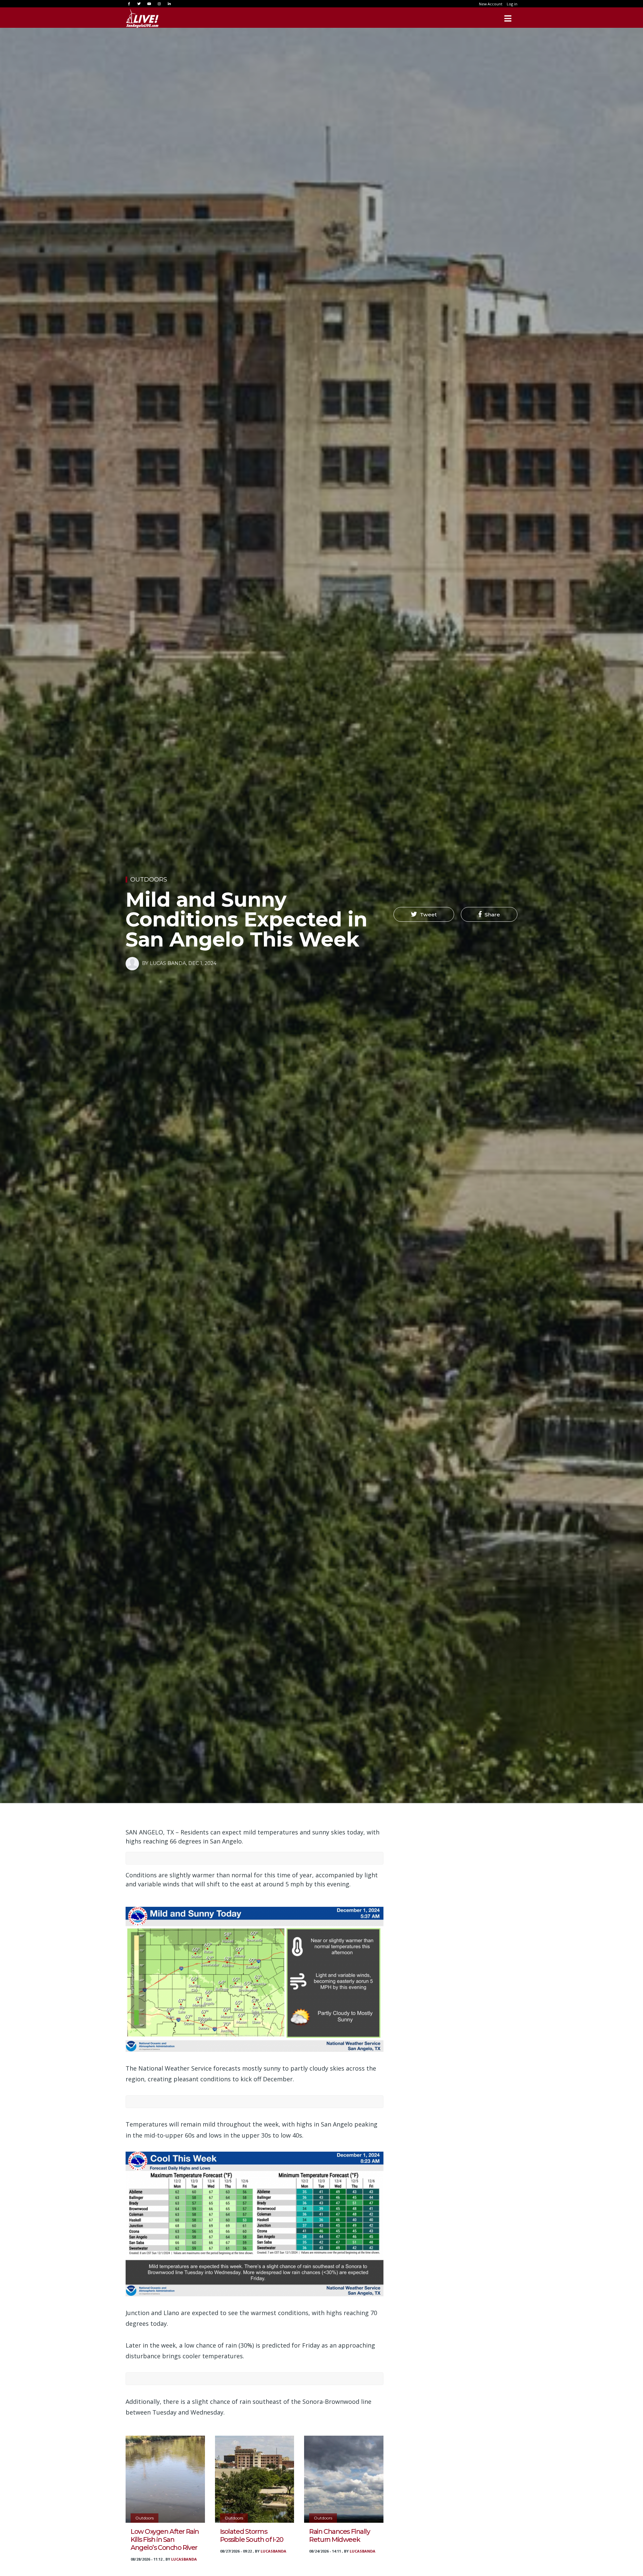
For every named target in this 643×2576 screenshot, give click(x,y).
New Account (491, 4)
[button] (424, 914)
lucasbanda (184, 2559)
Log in (512, 4)
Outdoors (149, 880)
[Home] (142, 18)
